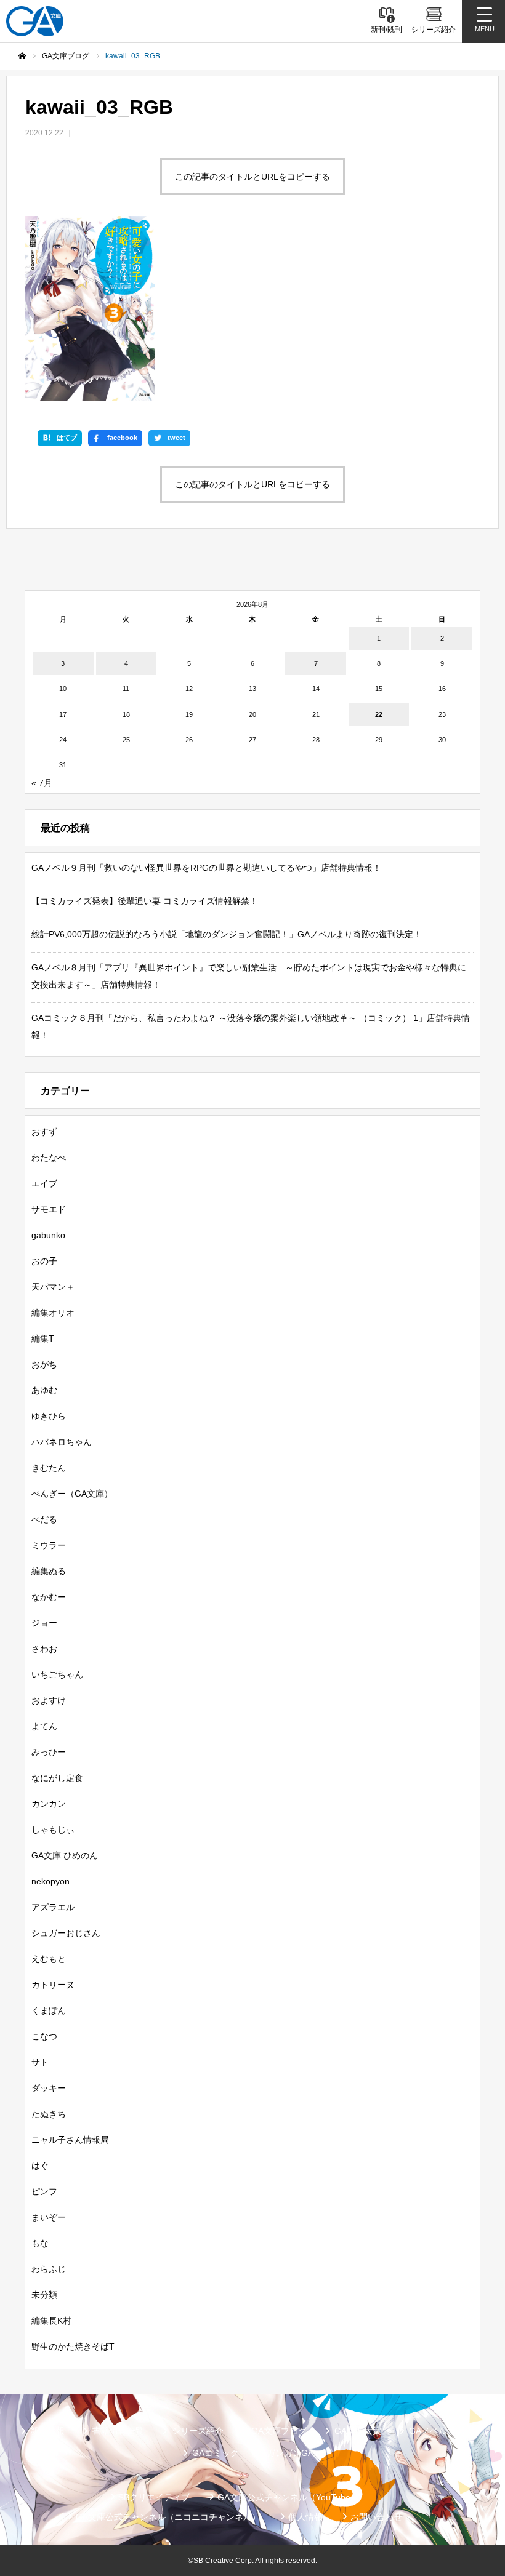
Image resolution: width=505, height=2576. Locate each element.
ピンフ (44, 2191)
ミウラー (49, 1545)
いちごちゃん (57, 1674)
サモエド (49, 1209)
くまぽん (49, 2010)
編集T (43, 1338)
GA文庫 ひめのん (65, 1855)
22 (379, 714)
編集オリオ (53, 1313)
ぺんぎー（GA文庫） (72, 1494)
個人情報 (305, 2517)
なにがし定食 (57, 1778)
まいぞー (49, 2217)
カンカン (49, 1804)
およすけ (49, 1700)
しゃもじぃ (53, 1830)
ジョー (44, 1623)
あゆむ (44, 1390)
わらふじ (49, 2269)
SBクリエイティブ (154, 2497)
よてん (44, 1726)
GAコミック (216, 2453)
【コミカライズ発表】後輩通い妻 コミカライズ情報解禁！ (145, 901)
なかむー (49, 1597)
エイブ (44, 1183)
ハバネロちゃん (62, 1442)
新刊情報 (47, 2431)
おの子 (44, 1261)
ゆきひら (49, 1416)
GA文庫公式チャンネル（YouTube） (288, 2497)
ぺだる (44, 1519)
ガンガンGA (290, 2453)
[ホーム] (22, 56)
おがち (44, 1364)
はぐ (40, 2166)
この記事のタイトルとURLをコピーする (252, 177)
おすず (44, 1132)
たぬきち (49, 2114)
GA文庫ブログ (279, 2431)
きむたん (49, 1468)
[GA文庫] (35, 21)
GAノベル (428, 2431)
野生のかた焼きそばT (73, 2346)
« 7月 (42, 783)
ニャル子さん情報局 (70, 2140)
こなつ (44, 2036)
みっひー (49, 1752)
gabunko (48, 1235)
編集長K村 (51, 2321)
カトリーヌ (53, 1985)
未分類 (44, 2295)
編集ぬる (49, 1571)
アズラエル (53, 1907)
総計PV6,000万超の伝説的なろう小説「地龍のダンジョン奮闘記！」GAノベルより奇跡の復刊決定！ (227, 934)
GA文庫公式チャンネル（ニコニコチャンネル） (168, 2517)
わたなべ (49, 1158)
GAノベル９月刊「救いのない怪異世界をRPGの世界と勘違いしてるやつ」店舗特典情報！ (206, 868)
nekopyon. (52, 1881)
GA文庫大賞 (358, 2431)
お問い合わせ (376, 2517)
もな (40, 2243)
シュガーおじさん (66, 1933)
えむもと (49, 1959)
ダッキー (49, 2088)
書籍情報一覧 (118, 2431)
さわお (44, 1649)
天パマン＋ (53, 1287)
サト (40, 2062)
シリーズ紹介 (198, 2431)
